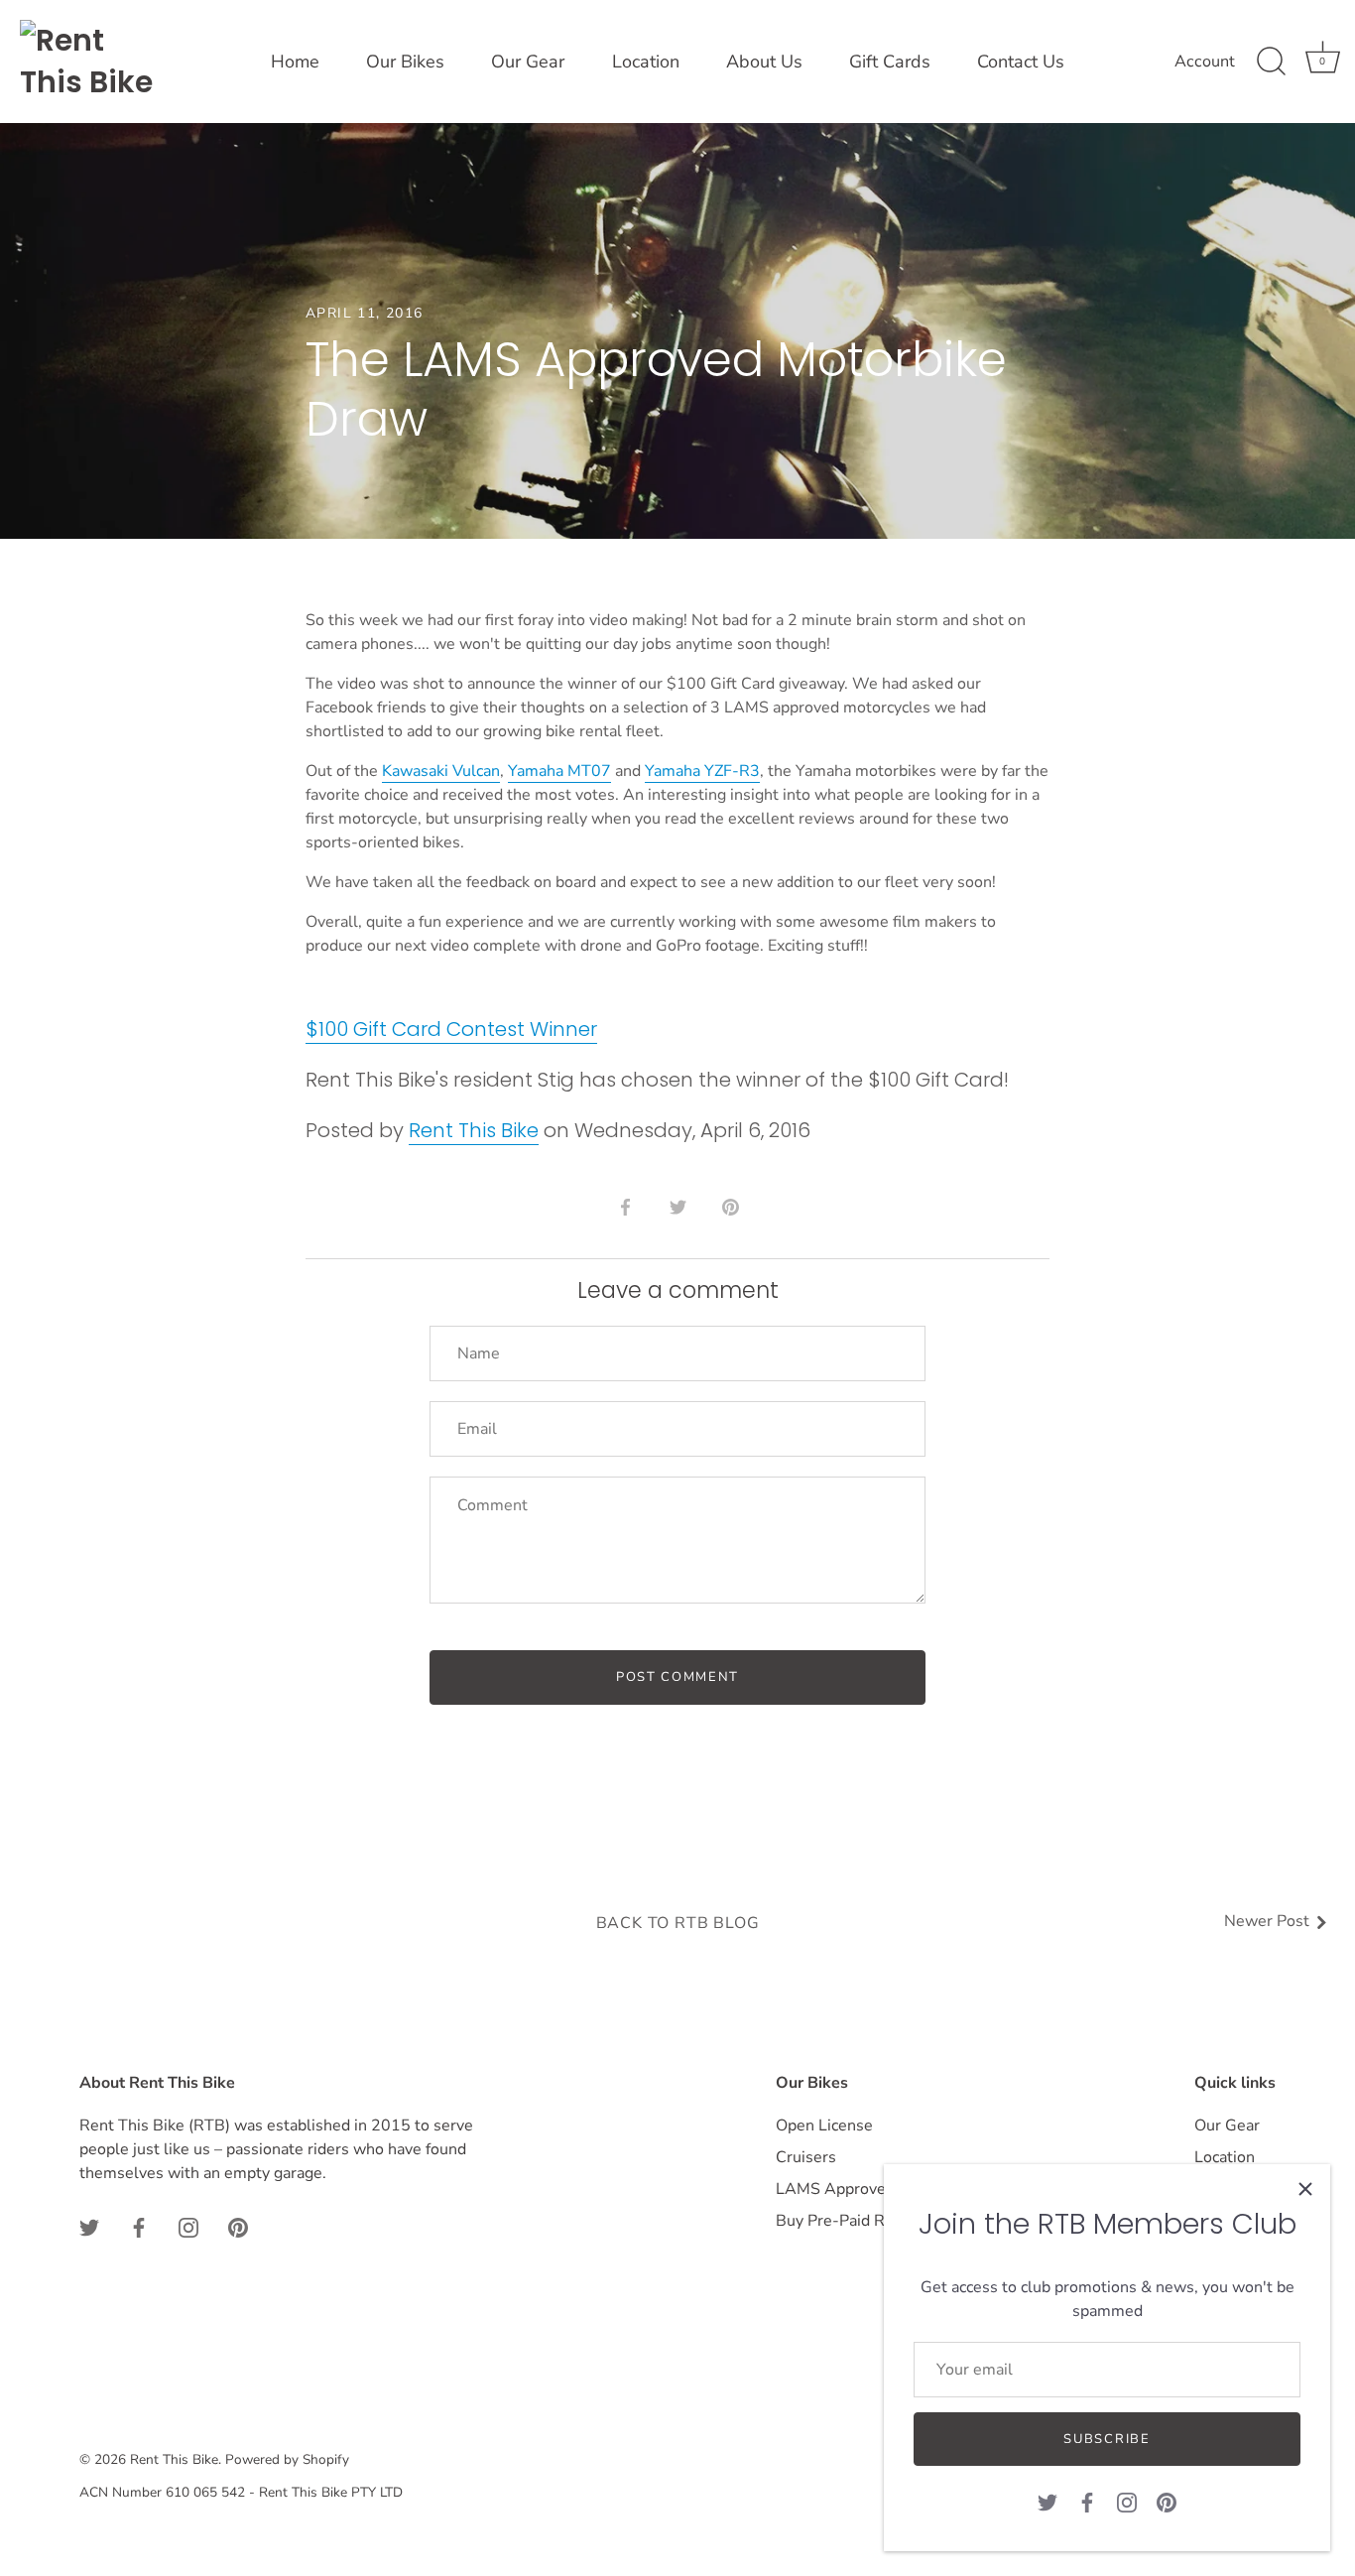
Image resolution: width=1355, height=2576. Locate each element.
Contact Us (1021, 62)
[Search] (1271, 62)
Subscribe (1107, 2439)
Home (295, 62)
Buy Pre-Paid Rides (845, 2221)
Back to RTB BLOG (678, 1923)
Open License (824, 2125)
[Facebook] (1087, 2502)
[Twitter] (1047, 2502)
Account (1205, 62)
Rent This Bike (474, 1130)
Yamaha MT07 (559, 771)
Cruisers (806, 2157)
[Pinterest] (1167, 2502)
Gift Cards (890, 62)
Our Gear (528, 62)
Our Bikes (405, 62)
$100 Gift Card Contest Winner (451, 1029)
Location (646, 62)
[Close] (1305, 2189)
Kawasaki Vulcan (441, 771)
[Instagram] (1127, 2502)
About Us (764, 62)
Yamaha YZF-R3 (702, 771)
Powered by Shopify (287, 2459)
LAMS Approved (835, 2189)
